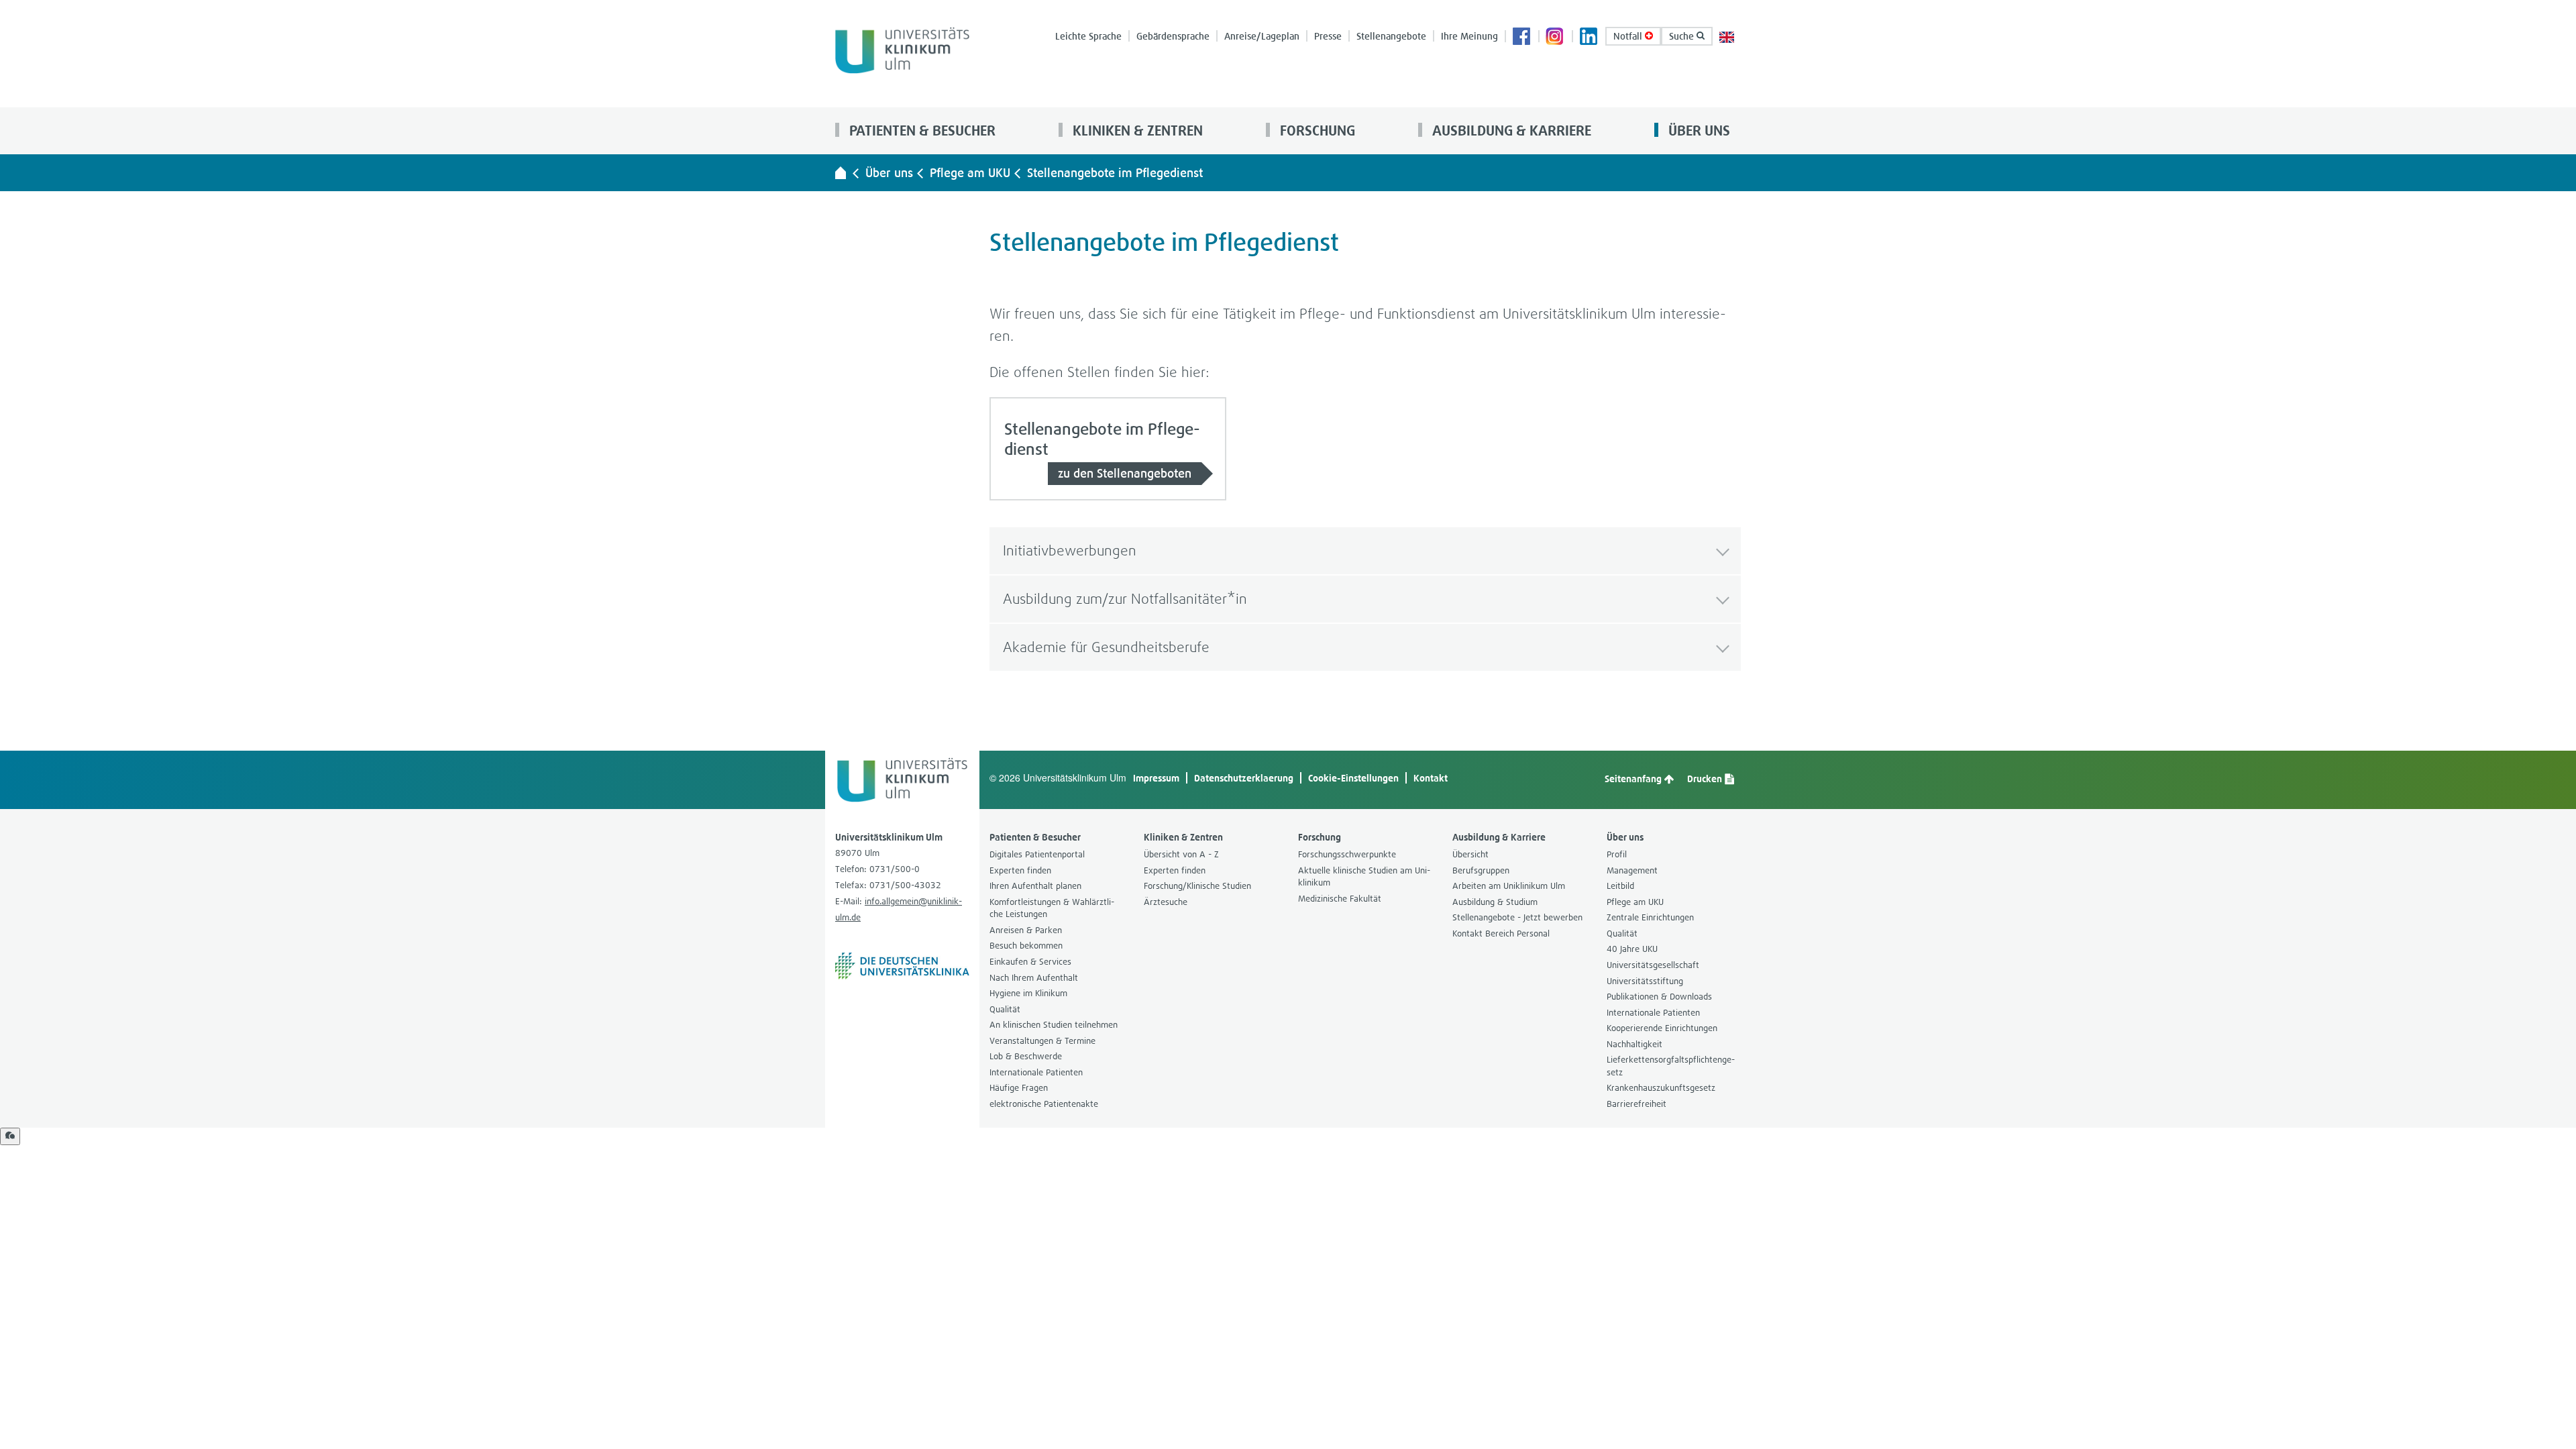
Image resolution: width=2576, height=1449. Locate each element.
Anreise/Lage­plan (1262, 36)
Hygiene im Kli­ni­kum (1028, 993)
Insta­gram (1556, 38)
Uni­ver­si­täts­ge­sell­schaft (1653, 965)
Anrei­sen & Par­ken (1026, 930)
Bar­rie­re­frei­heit (1636, 1104)
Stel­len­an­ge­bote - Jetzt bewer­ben (1517, 917)
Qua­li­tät (1005, 1009)
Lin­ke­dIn (1589, 38)
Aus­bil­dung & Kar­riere (1510, 130)
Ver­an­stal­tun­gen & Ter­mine (1042, 1041)
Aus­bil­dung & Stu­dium (1495, 902)
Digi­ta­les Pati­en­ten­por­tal (1037, 854)
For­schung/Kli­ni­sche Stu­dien (1197, 886)
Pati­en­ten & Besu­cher (921, 130)
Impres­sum (1156, 778)
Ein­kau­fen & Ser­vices (1030, 962)
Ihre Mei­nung (1469, 36)
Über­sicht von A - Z (1181, 854)
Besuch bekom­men (1026, 946)
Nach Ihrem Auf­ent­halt (1034, 978)
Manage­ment (1632, 870)
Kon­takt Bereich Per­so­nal (1501, 933)
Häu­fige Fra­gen (1019, 1088)
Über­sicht (1470, 854)
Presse (1328, 36)
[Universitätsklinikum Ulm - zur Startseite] (841, 172)
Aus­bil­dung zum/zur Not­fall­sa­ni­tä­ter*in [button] (1125, 599)
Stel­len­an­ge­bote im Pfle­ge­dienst (1115, 173)
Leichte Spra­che (1088, 36)
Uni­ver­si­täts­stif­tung (1645, 981)
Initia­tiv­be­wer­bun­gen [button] (1070, 550)
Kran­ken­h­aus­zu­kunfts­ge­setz (1661, 1088)
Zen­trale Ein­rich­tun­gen (1650, 917)
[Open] (10, 1136)
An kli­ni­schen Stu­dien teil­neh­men (1054, 1025)
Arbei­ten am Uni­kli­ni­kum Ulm (1509, 886)
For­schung (1316, 130)
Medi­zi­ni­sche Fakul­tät (1340, 899)
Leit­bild (1620, 886)
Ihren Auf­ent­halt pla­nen (1035, 886)
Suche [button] (1683, 36)
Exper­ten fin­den (1020, 870)
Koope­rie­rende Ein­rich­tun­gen (1662, 1028)
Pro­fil (1617, 854)
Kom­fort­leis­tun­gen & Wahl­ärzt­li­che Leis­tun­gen (1052, 908)
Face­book (1522, 38)
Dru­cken (1706, 779)
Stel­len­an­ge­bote (1391, 36)
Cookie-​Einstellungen (1353, 778)
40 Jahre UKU (1632, 949)
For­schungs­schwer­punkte (1347, 854)
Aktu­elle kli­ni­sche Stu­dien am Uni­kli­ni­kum (1364, 877)
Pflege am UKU (970, 173)
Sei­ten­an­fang (1634, 779)
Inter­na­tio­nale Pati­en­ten (1036, 1072)
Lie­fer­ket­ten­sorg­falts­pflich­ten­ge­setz (1671, 1066)
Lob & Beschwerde (1026, 1056)
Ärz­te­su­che (1166, 902)
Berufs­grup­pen (1481, 870)
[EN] (1727, 36)
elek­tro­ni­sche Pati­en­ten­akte (1044, 1104)
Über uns (1698, 130)
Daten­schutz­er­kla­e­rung (1244, 778)
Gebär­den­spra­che (1173, 36)
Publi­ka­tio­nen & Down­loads (1659, 997)
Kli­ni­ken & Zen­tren (1136, 130)
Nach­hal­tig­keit (1634, 1044)
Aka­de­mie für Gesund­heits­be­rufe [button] (1106, 647)
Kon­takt (1431, 778)
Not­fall (1629, 36)
